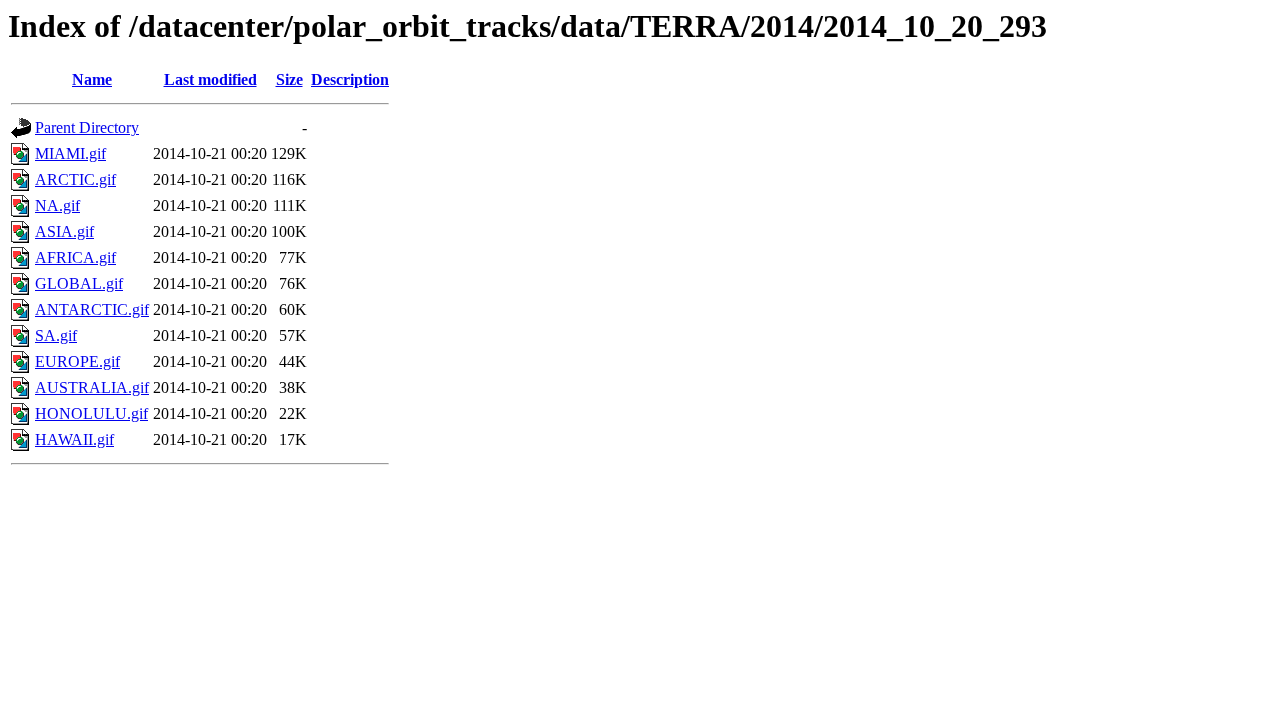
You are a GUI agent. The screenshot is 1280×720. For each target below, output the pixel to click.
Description (350, 79)
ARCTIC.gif (75, 179)
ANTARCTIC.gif (92, 309)
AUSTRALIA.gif (92, 387)
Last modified (210, 79)
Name (92, 79)
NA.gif (57, 205)
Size (289, 79)
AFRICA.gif (75, 257)
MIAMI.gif (70, 153)
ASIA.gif (64, 231)
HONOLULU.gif (91, 413)
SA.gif (56, 335)
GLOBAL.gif (79, 283)
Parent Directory (87, 127)
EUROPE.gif (77, 361)
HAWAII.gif (74, 439)
